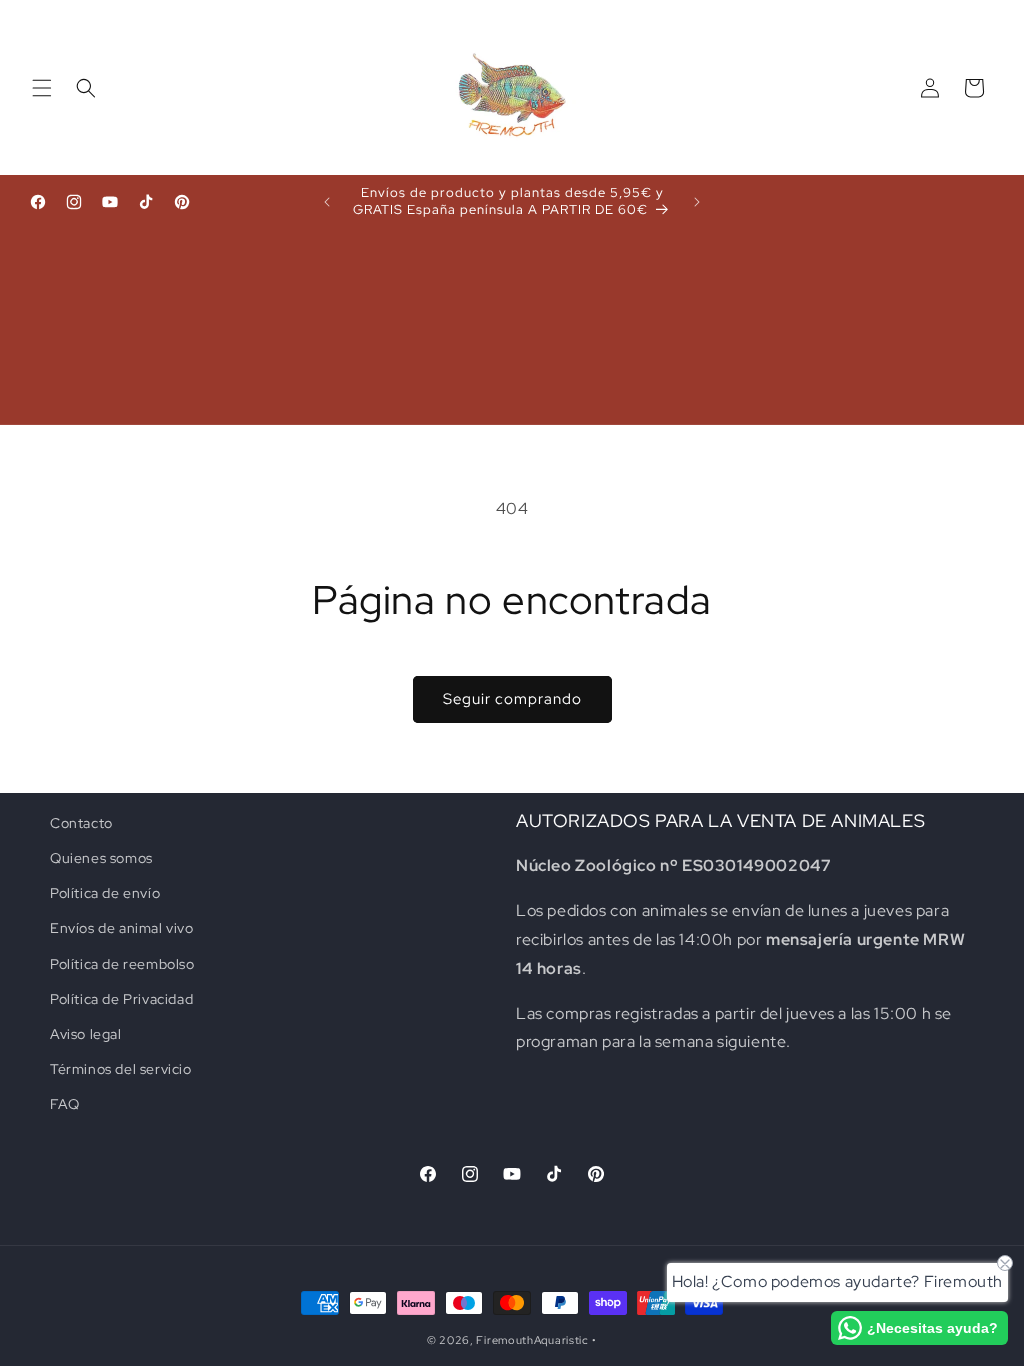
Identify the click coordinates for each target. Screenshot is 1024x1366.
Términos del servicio (121, 1069)
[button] (42, 88)
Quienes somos (101, 858)
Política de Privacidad (121, 999)
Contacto (81, 823)
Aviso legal (86, 1034)
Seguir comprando (512, 699)
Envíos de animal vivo (122, 928)
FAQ (65, 1104)
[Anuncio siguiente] (697, 202)
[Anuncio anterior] (327, 202)
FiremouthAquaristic (532, 1340)
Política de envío (105, 893)
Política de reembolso (122, 964)
